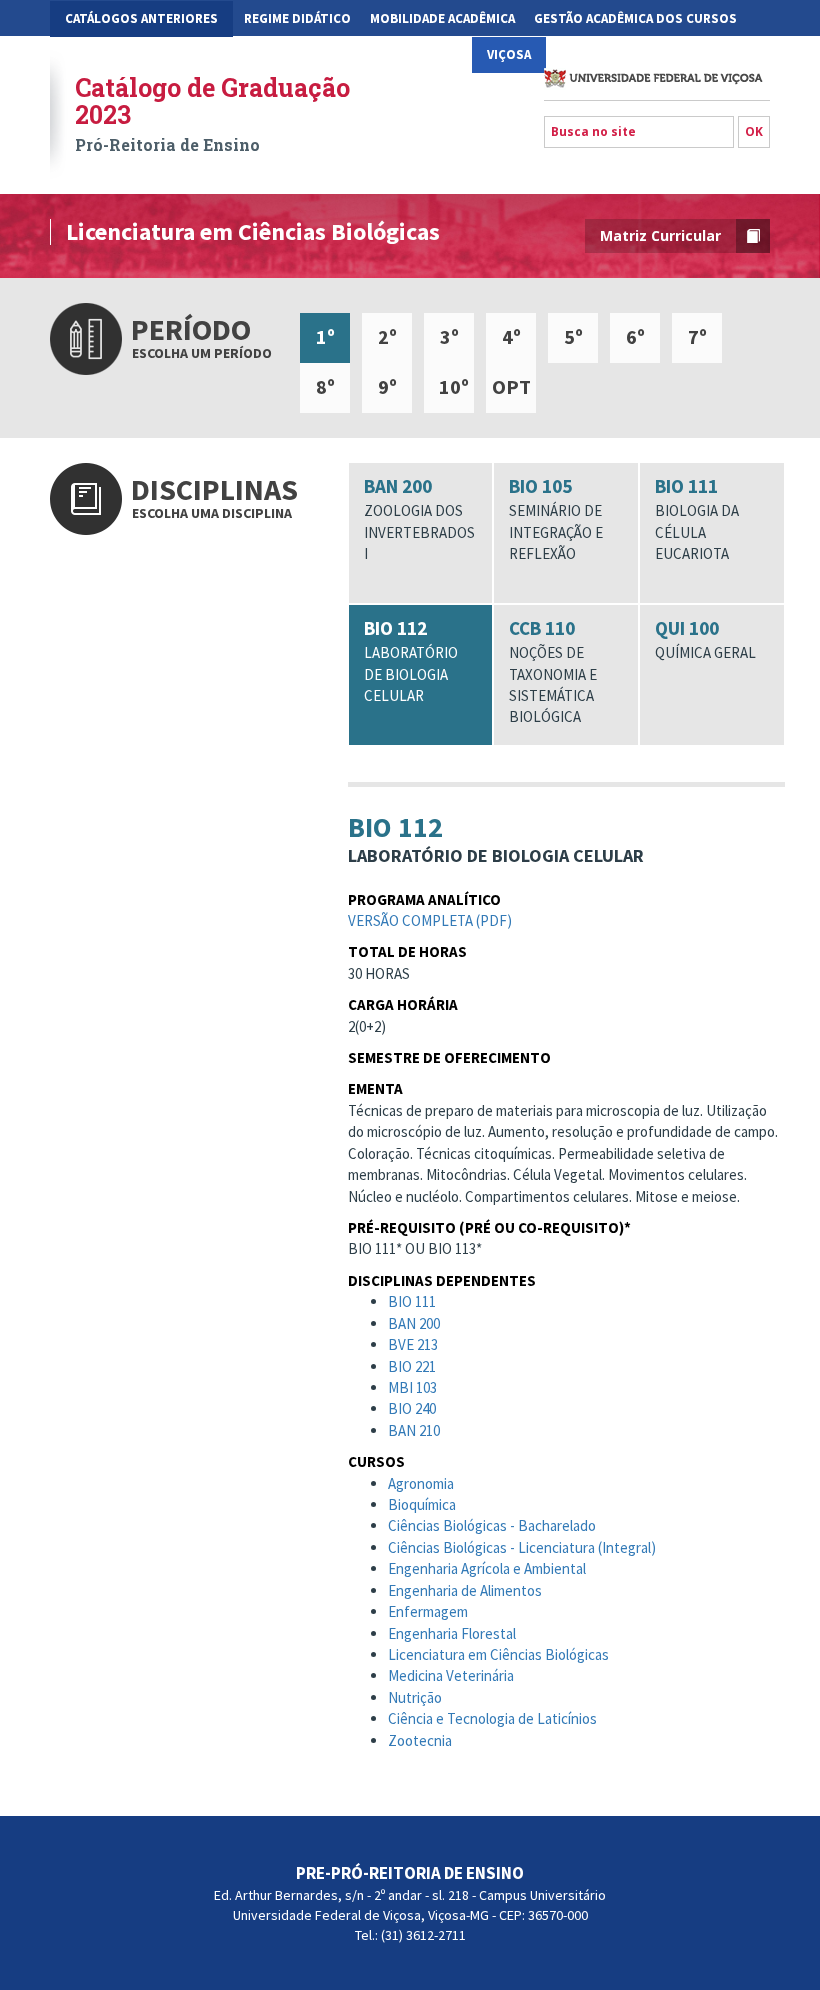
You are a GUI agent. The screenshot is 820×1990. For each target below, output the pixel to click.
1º (325, 336)
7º (697, 336)
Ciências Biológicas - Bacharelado (492, 1525)
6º (635, 336)
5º (573, 336)
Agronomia (421, 1483)
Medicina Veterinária (451, 1675)
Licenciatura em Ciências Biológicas (498, 1654)
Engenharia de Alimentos (465, 1590)
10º (454, 386)
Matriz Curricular (660, 235)
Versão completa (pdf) (430, 920)
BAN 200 (419, 518)
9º (387, 386)
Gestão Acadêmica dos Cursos (635, 18)
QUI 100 (705, 639)
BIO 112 (411, 660)
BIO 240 (412, 1408)
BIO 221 (412, 1366)
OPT (511, 386)
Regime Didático (297, 18)
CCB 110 (553, 671)
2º (387, 336)
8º (325, 386)
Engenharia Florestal (452, 1633)
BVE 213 (413, 1344)
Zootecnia (420, 1740)
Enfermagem (428, 1611)
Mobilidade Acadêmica (442, 18)
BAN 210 (414, 1430)
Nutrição (415, 1697)
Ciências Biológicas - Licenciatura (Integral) (522, 1547)
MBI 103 (412, 1387)
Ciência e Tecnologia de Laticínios (492, 1718)
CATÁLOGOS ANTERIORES (141, 18)
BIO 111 (697, 518)
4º (511, 336)
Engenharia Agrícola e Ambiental (487, 1568)
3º (449, 336)
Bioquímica (422, 1504)
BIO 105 (556, 518)
